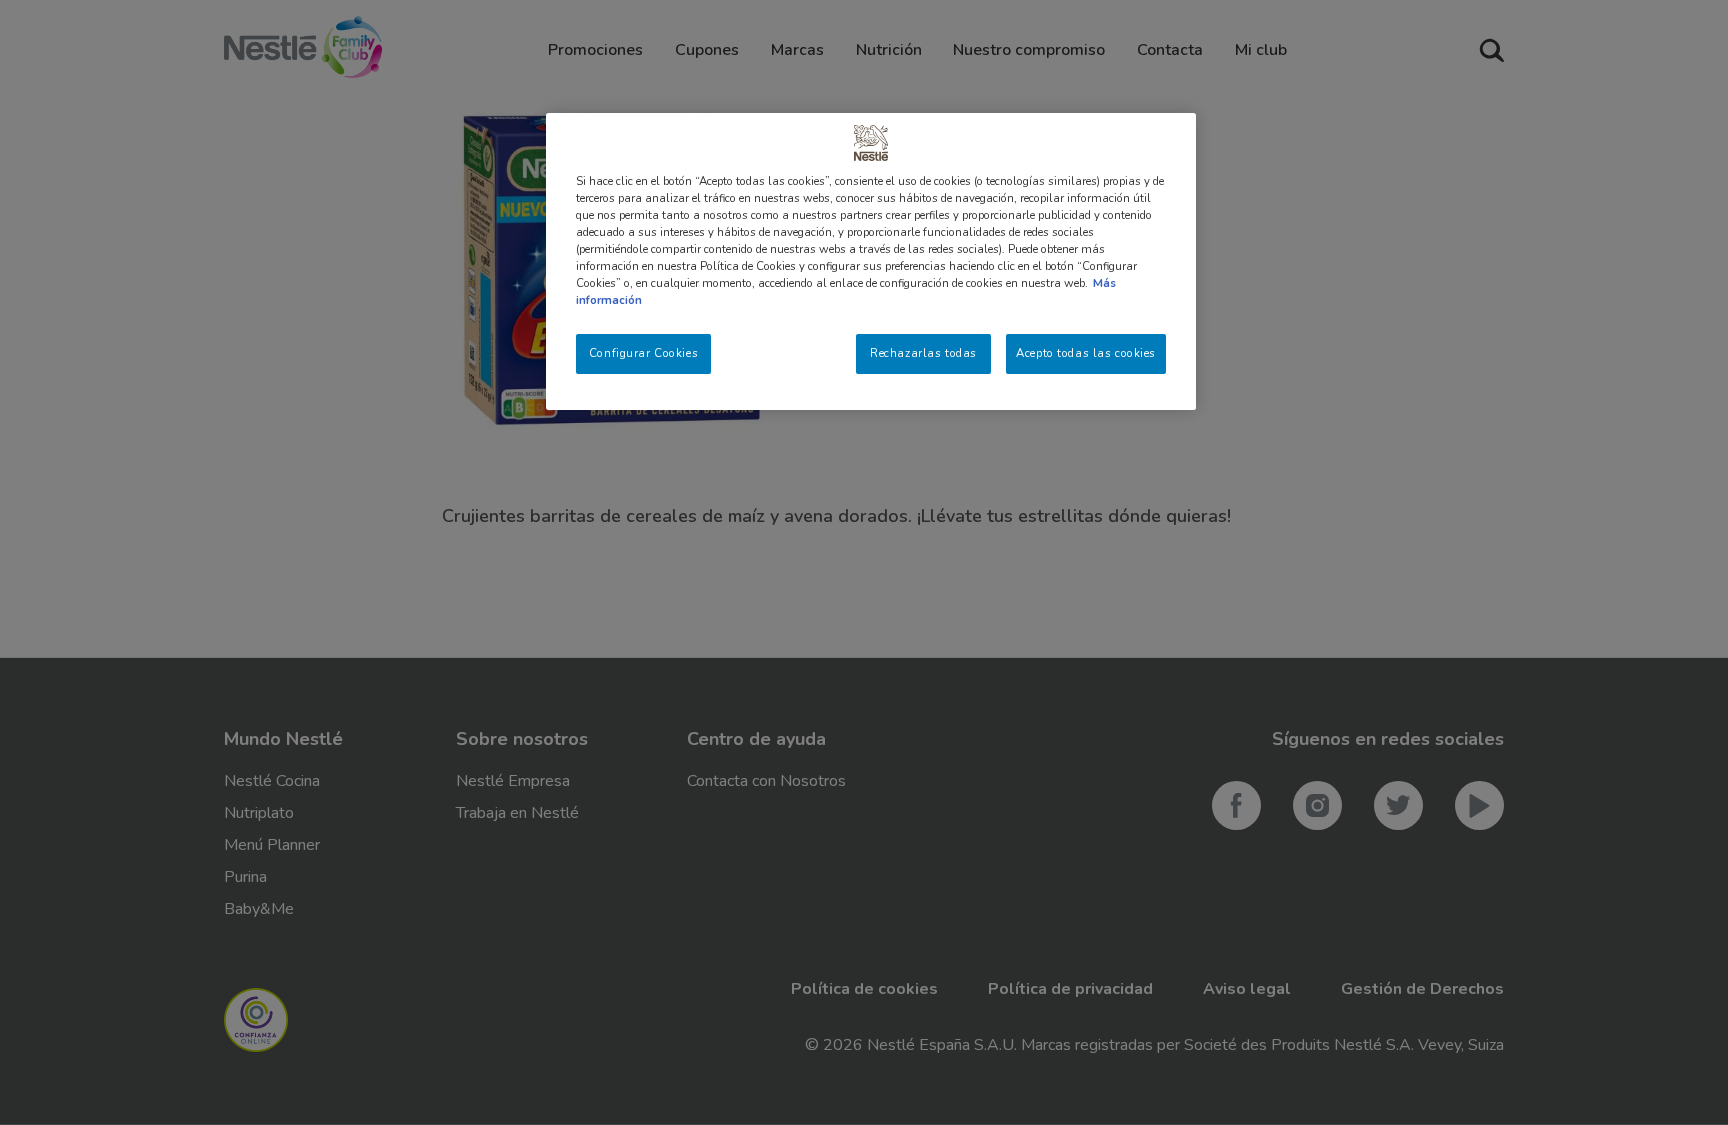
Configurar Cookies (643, 353)
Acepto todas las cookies (1086, 353)
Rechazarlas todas (923, 353)
